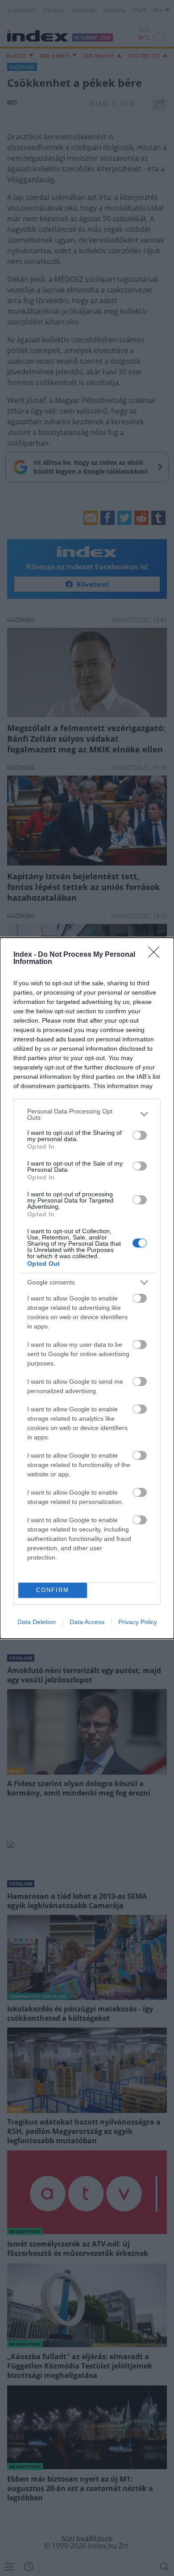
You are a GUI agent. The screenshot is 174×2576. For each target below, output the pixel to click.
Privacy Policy (138, 1622)
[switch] (140, 1135)
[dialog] (87, 1288)
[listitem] (87, 1114)
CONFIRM (53, 1590)
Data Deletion (37, 1622)
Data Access (87, 1622)
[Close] (157, 955)
